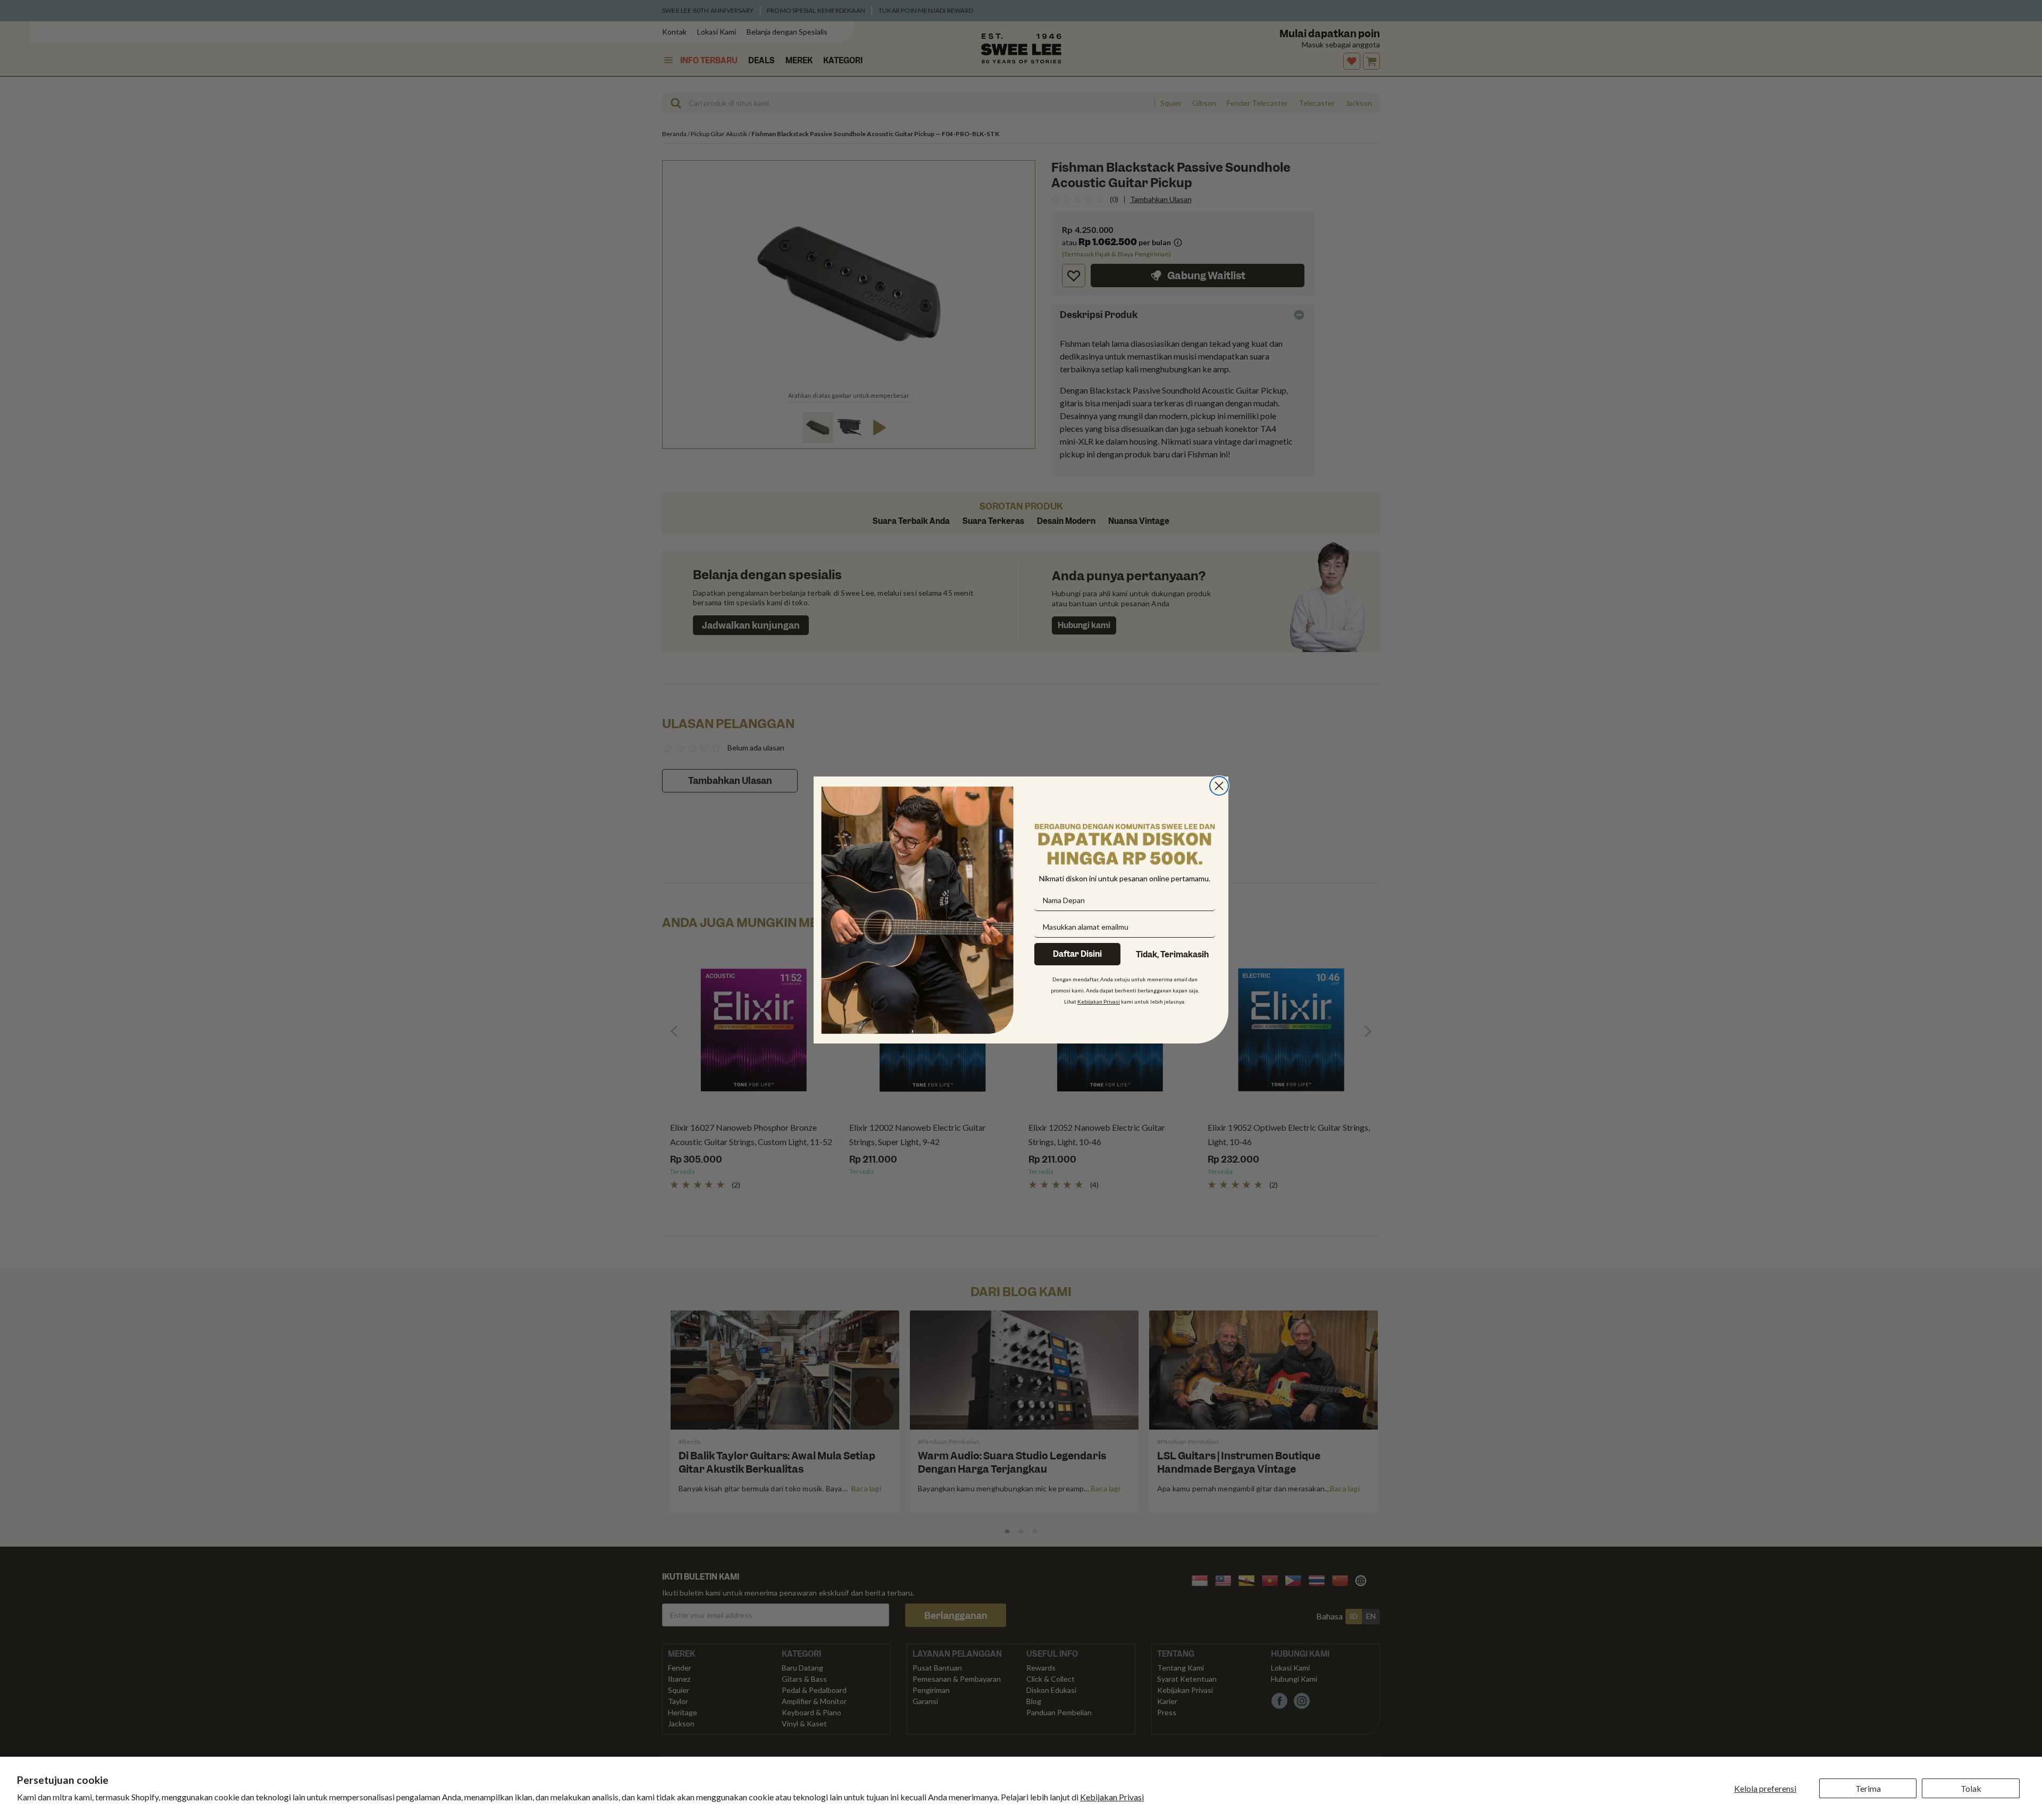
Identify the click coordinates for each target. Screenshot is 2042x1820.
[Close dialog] (1219, 786)
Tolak (1971, 1788)
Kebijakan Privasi (1112, 1797)
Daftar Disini (1077, 954)
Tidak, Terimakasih (1172, 955)
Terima (1868, 1788)
